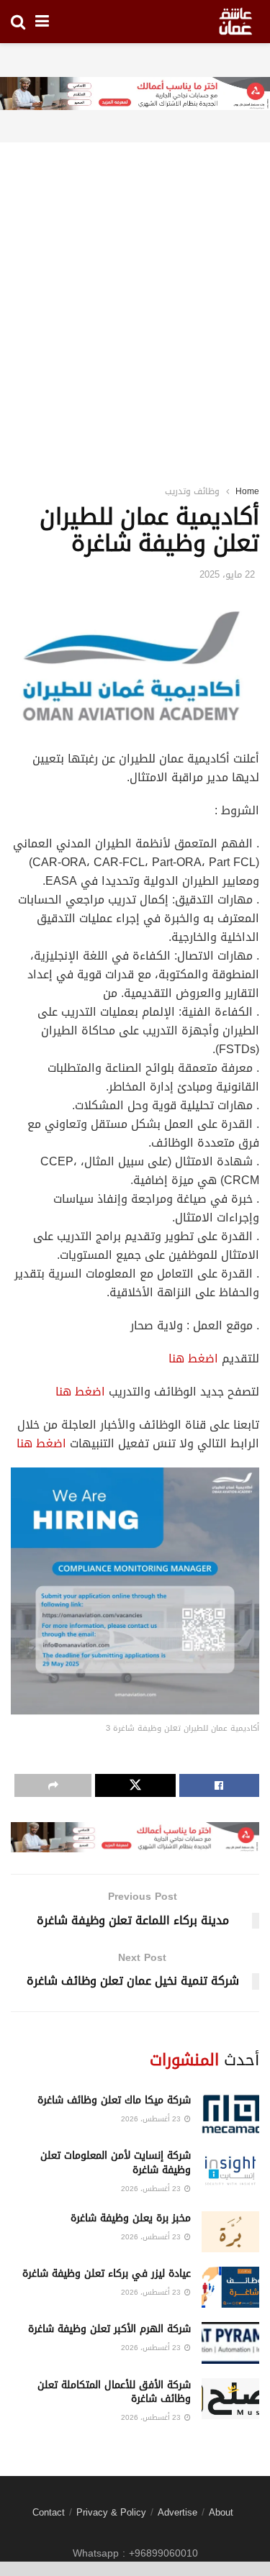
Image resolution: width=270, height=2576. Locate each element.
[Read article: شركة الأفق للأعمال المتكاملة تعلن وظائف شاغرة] (230, 2399)
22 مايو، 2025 (227, 574)
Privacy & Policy (111, 2512)
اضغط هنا (193, 1358)
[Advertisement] (135, 295)
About (221, 2512)
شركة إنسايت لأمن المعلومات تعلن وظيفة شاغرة (116, 2163)
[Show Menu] (42, 22)
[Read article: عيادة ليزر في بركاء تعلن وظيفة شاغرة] (230, 2287)
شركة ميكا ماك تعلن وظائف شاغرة (114, 2100)
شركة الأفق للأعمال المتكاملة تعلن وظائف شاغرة (114, 2392)
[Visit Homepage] (235, 22)
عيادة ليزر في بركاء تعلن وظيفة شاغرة (107, 2274)
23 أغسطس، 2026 (152, 2119)
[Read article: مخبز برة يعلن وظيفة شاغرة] (230, 2232)
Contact (49, 2512)
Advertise (177, 2512)
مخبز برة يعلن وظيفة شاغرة (131, 2218)
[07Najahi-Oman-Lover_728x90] (135, 95)
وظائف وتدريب (192, 491)
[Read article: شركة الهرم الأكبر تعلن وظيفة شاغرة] (230, 2343)
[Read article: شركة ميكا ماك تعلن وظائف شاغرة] (230, 2114)
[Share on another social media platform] (53, 1785)
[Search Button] (18, 22)
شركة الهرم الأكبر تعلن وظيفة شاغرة (109, 2329)
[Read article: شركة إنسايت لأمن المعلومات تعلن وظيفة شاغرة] (230, 2169)
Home (247, 491)
